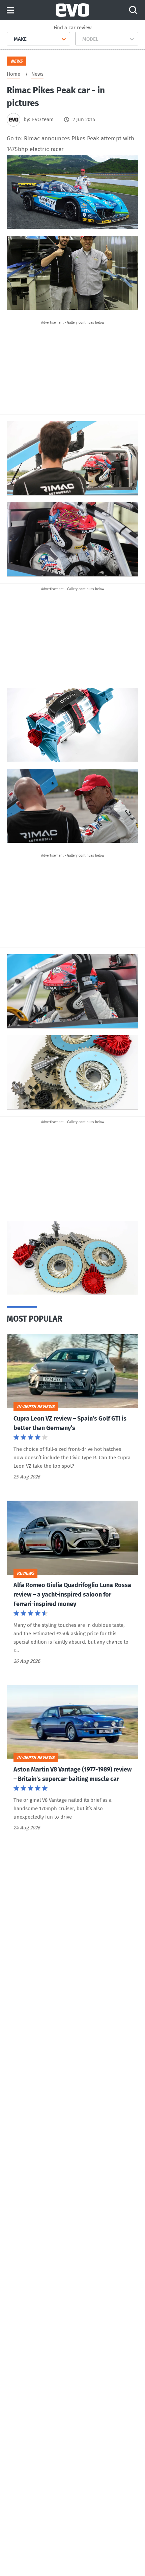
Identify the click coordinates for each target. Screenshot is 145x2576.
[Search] (133, 10)
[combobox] (11, 39)
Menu (10, 11)
